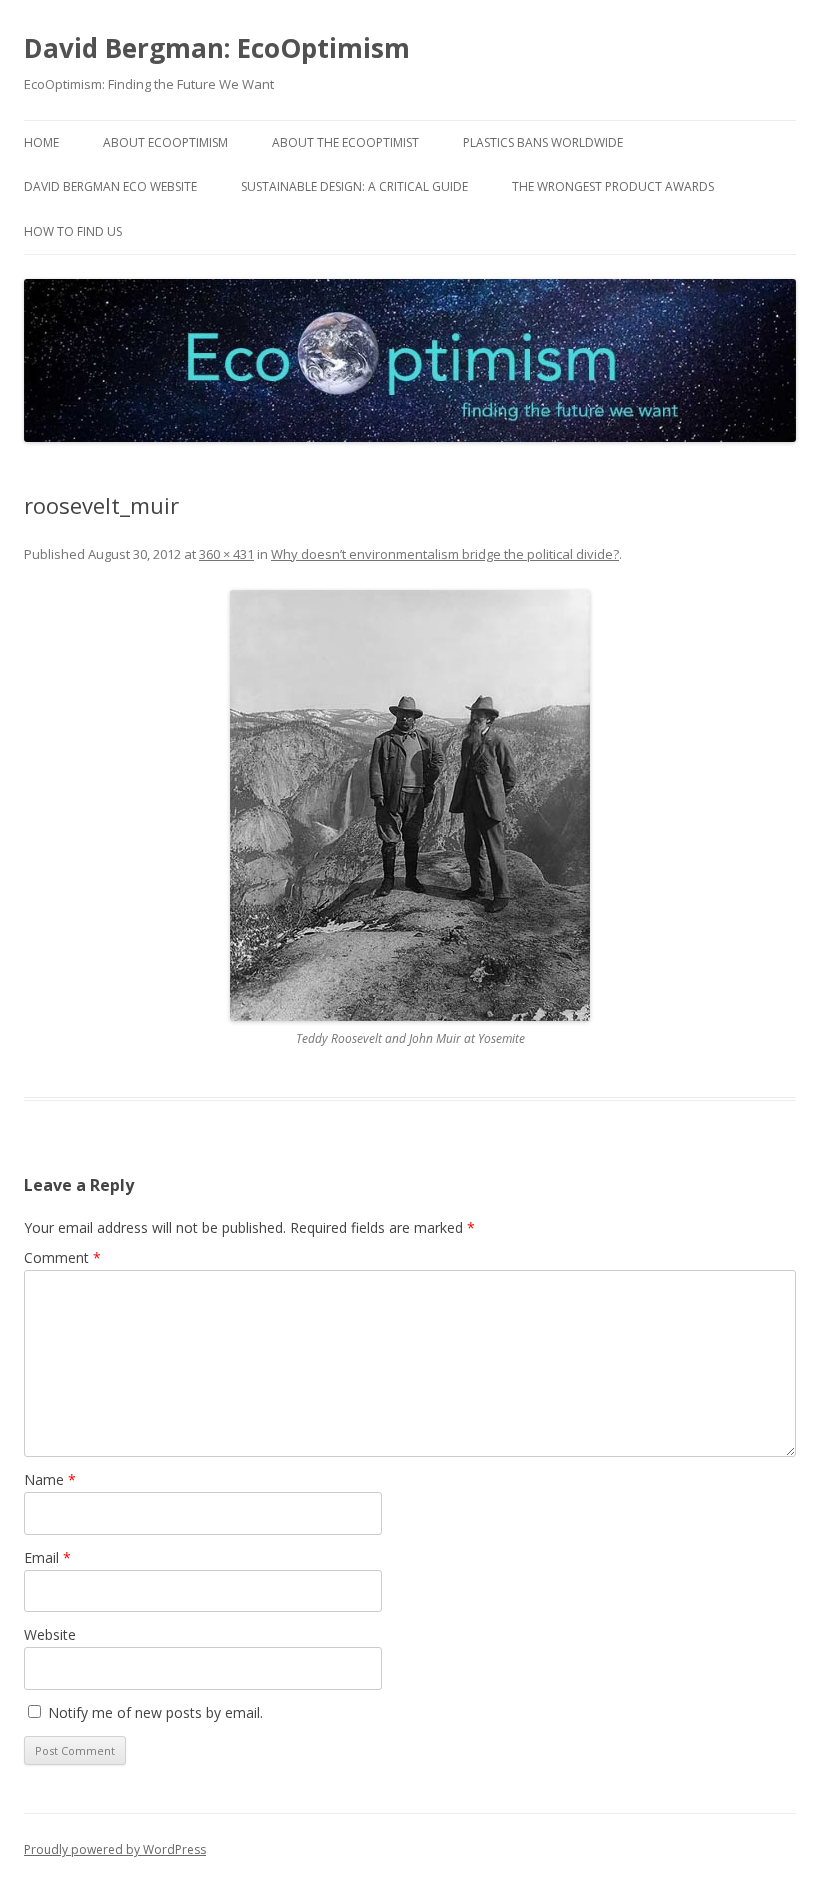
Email (47, 1557)
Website (50, 1634)
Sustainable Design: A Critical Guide (354, 186)
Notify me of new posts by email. (155, 1712)
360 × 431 (226, 554)
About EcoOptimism (165, 142)
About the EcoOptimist (345, 142)
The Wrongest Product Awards (613, 186)
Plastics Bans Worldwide (543, 142)
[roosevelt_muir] (410, 805)
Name (50, 1479)
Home (41, 142)
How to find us (73, 231)
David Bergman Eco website (110, 186)
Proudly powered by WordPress (115, 1849)
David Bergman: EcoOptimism (217, 48)
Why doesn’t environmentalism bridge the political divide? (445, 554)
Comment (62, 1257)
